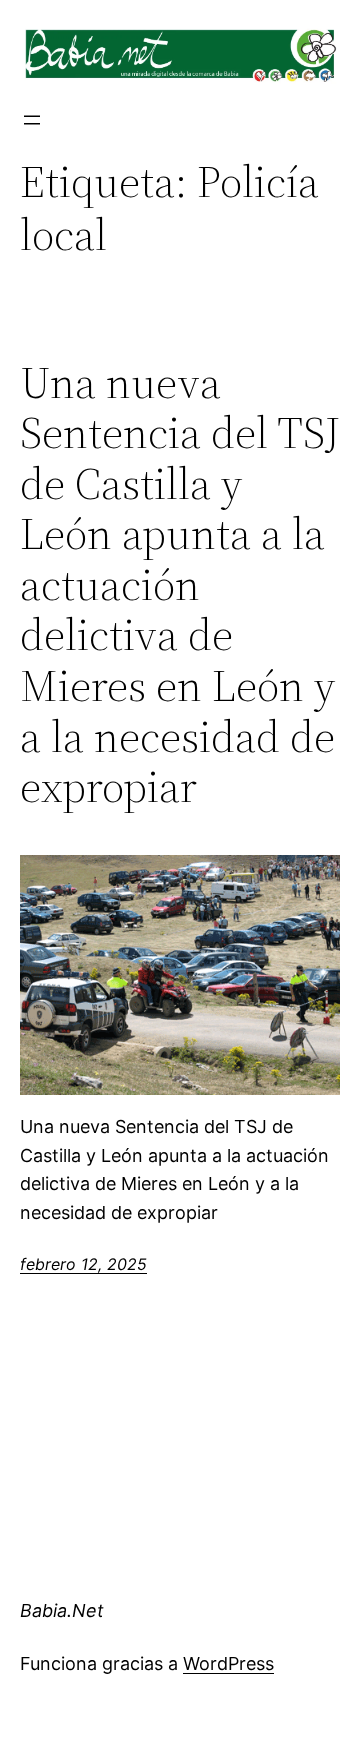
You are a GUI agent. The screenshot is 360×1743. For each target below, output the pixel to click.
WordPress (228, 1663)
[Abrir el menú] (32, 120)
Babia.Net (62, 1610)
